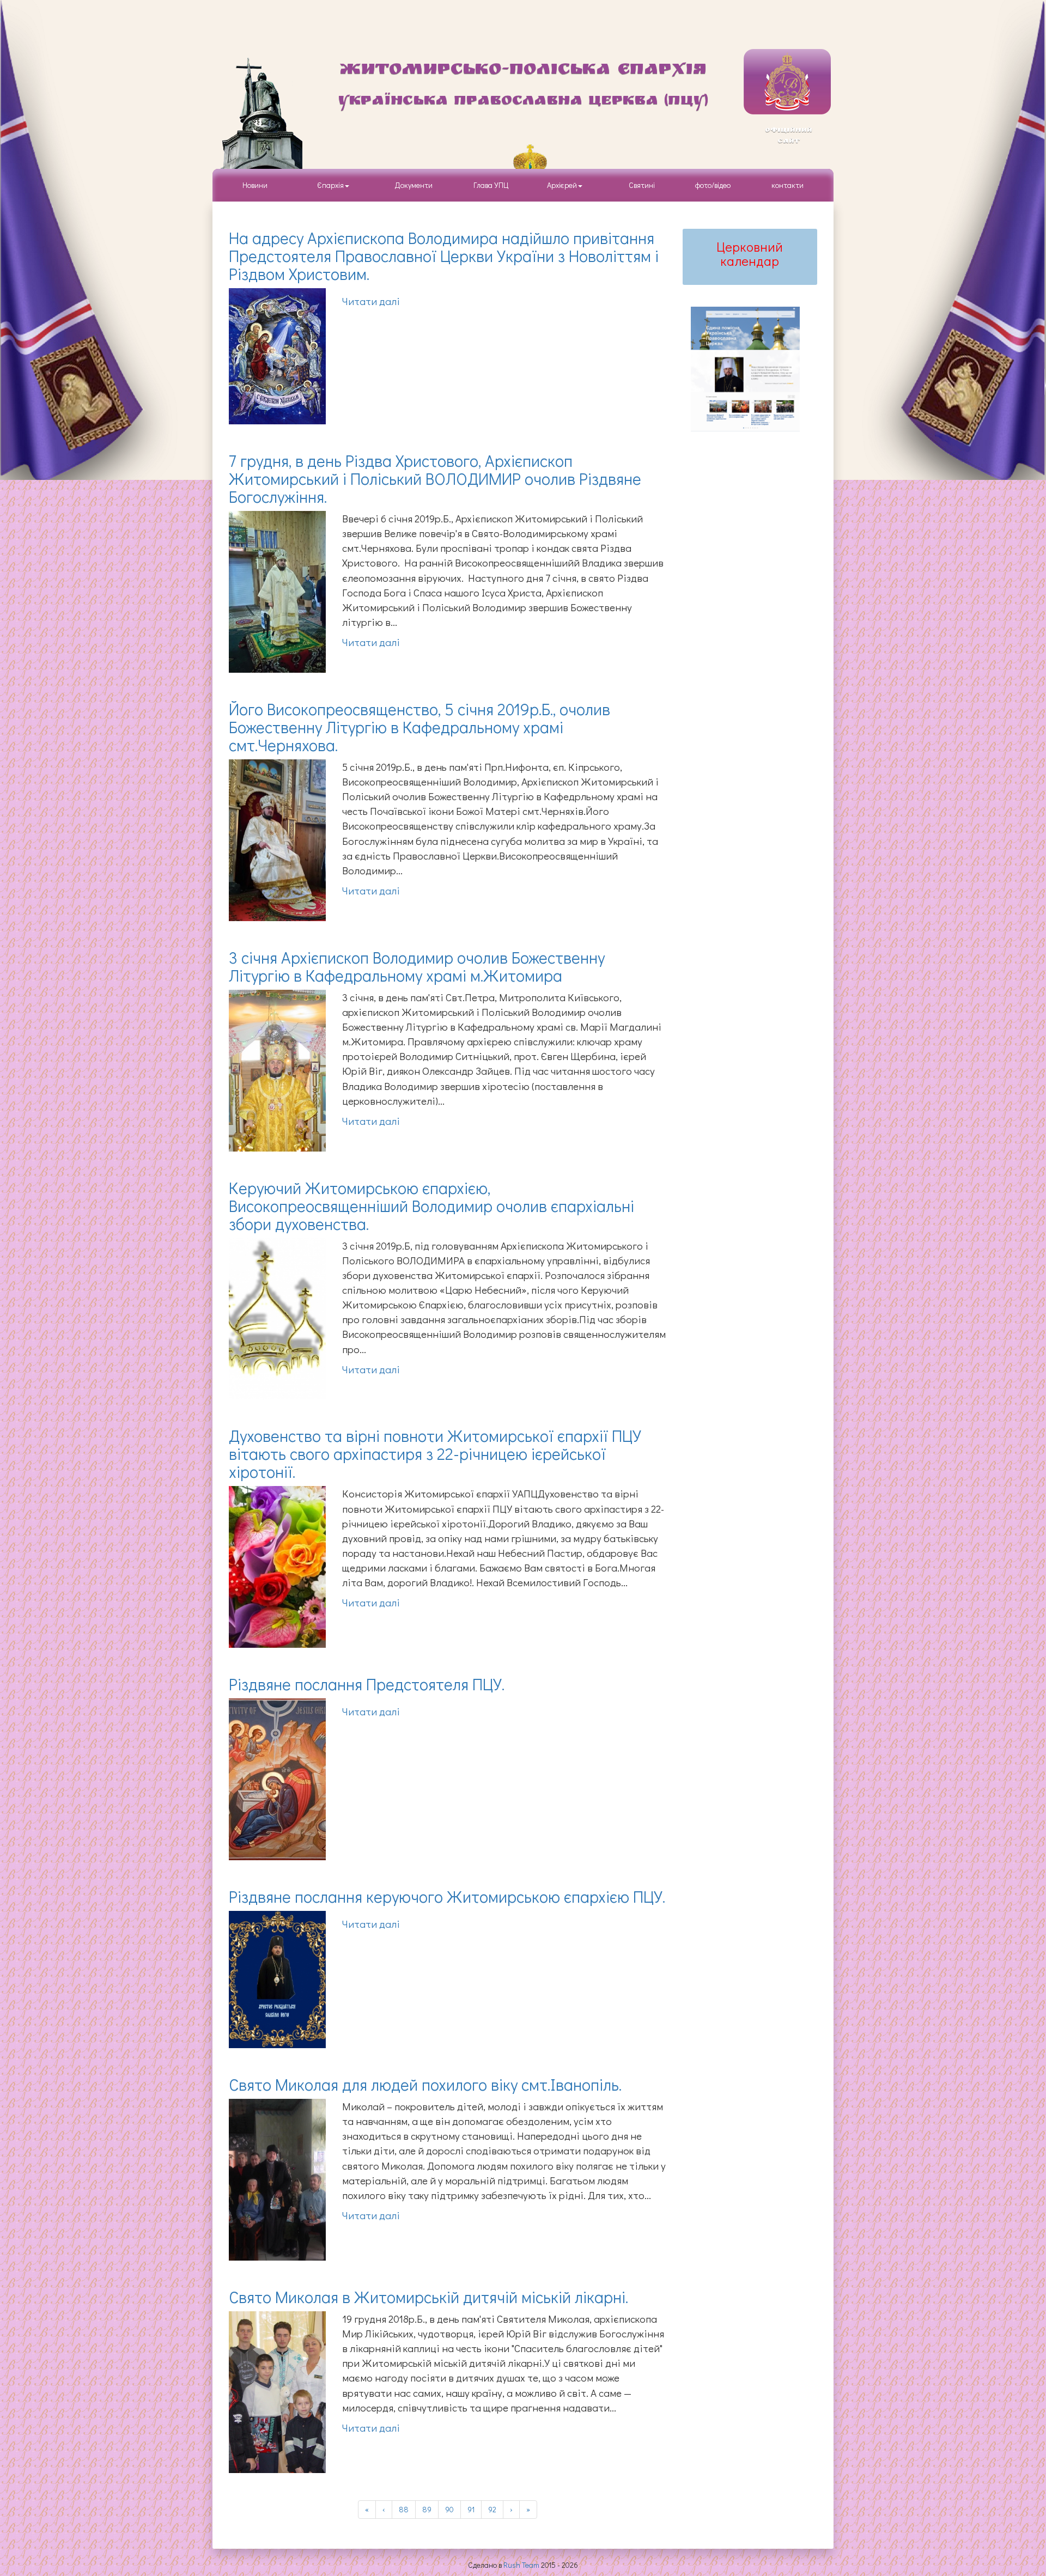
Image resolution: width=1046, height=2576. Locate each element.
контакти (787, 185)
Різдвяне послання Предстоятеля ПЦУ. (367, 1684)
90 (449, 2509)
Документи (414, 185)
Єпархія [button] (329, 185)
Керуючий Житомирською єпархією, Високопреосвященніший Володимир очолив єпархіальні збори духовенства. (431, 1206)
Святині (642, 185)
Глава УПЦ (491, 185)
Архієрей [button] (562, 185)
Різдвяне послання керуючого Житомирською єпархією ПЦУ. (447, 1896)
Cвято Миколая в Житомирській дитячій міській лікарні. (428, 2297)
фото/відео (713, 185)
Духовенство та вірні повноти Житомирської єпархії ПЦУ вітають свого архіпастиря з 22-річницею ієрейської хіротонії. (435, 1454)
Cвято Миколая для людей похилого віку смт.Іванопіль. (425, 2084)
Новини (255, 185)
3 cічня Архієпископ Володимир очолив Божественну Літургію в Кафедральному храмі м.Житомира (417, 966)
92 (492, 2509)
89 (427, 2509)
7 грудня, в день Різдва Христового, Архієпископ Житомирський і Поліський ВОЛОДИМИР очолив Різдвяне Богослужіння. (435, 479)
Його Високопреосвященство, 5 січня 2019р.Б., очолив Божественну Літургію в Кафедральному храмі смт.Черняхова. (419, 727)
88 (404, 2509)
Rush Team (521, 2565)
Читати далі (371, 301)
